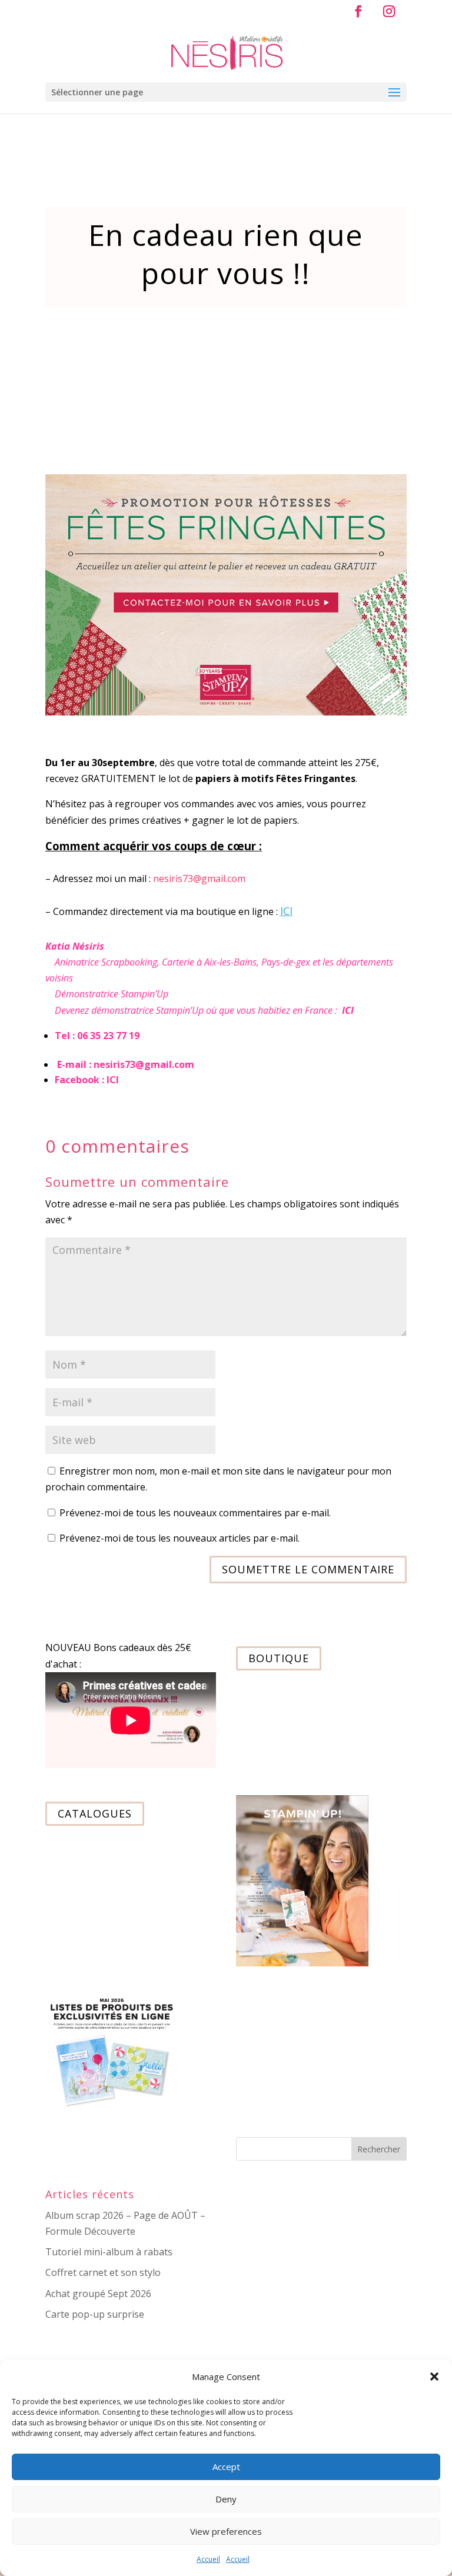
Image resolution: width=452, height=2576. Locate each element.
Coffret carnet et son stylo (103, 2272)
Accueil (208, 2559)
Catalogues (95, 1813)
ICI (286, 911)
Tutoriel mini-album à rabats (109, 2252)
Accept (226, 2467)
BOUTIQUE (279, 1658)
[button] (434, 2377)
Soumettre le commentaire (308, 1569)
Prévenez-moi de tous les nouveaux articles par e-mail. (180, 1538)
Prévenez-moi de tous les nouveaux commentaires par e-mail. (195, 1513)
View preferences (226, 2531)
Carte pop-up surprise (95, 2314)
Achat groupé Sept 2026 (98, 2294)
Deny (226, 2499)
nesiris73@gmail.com (199, 878)
